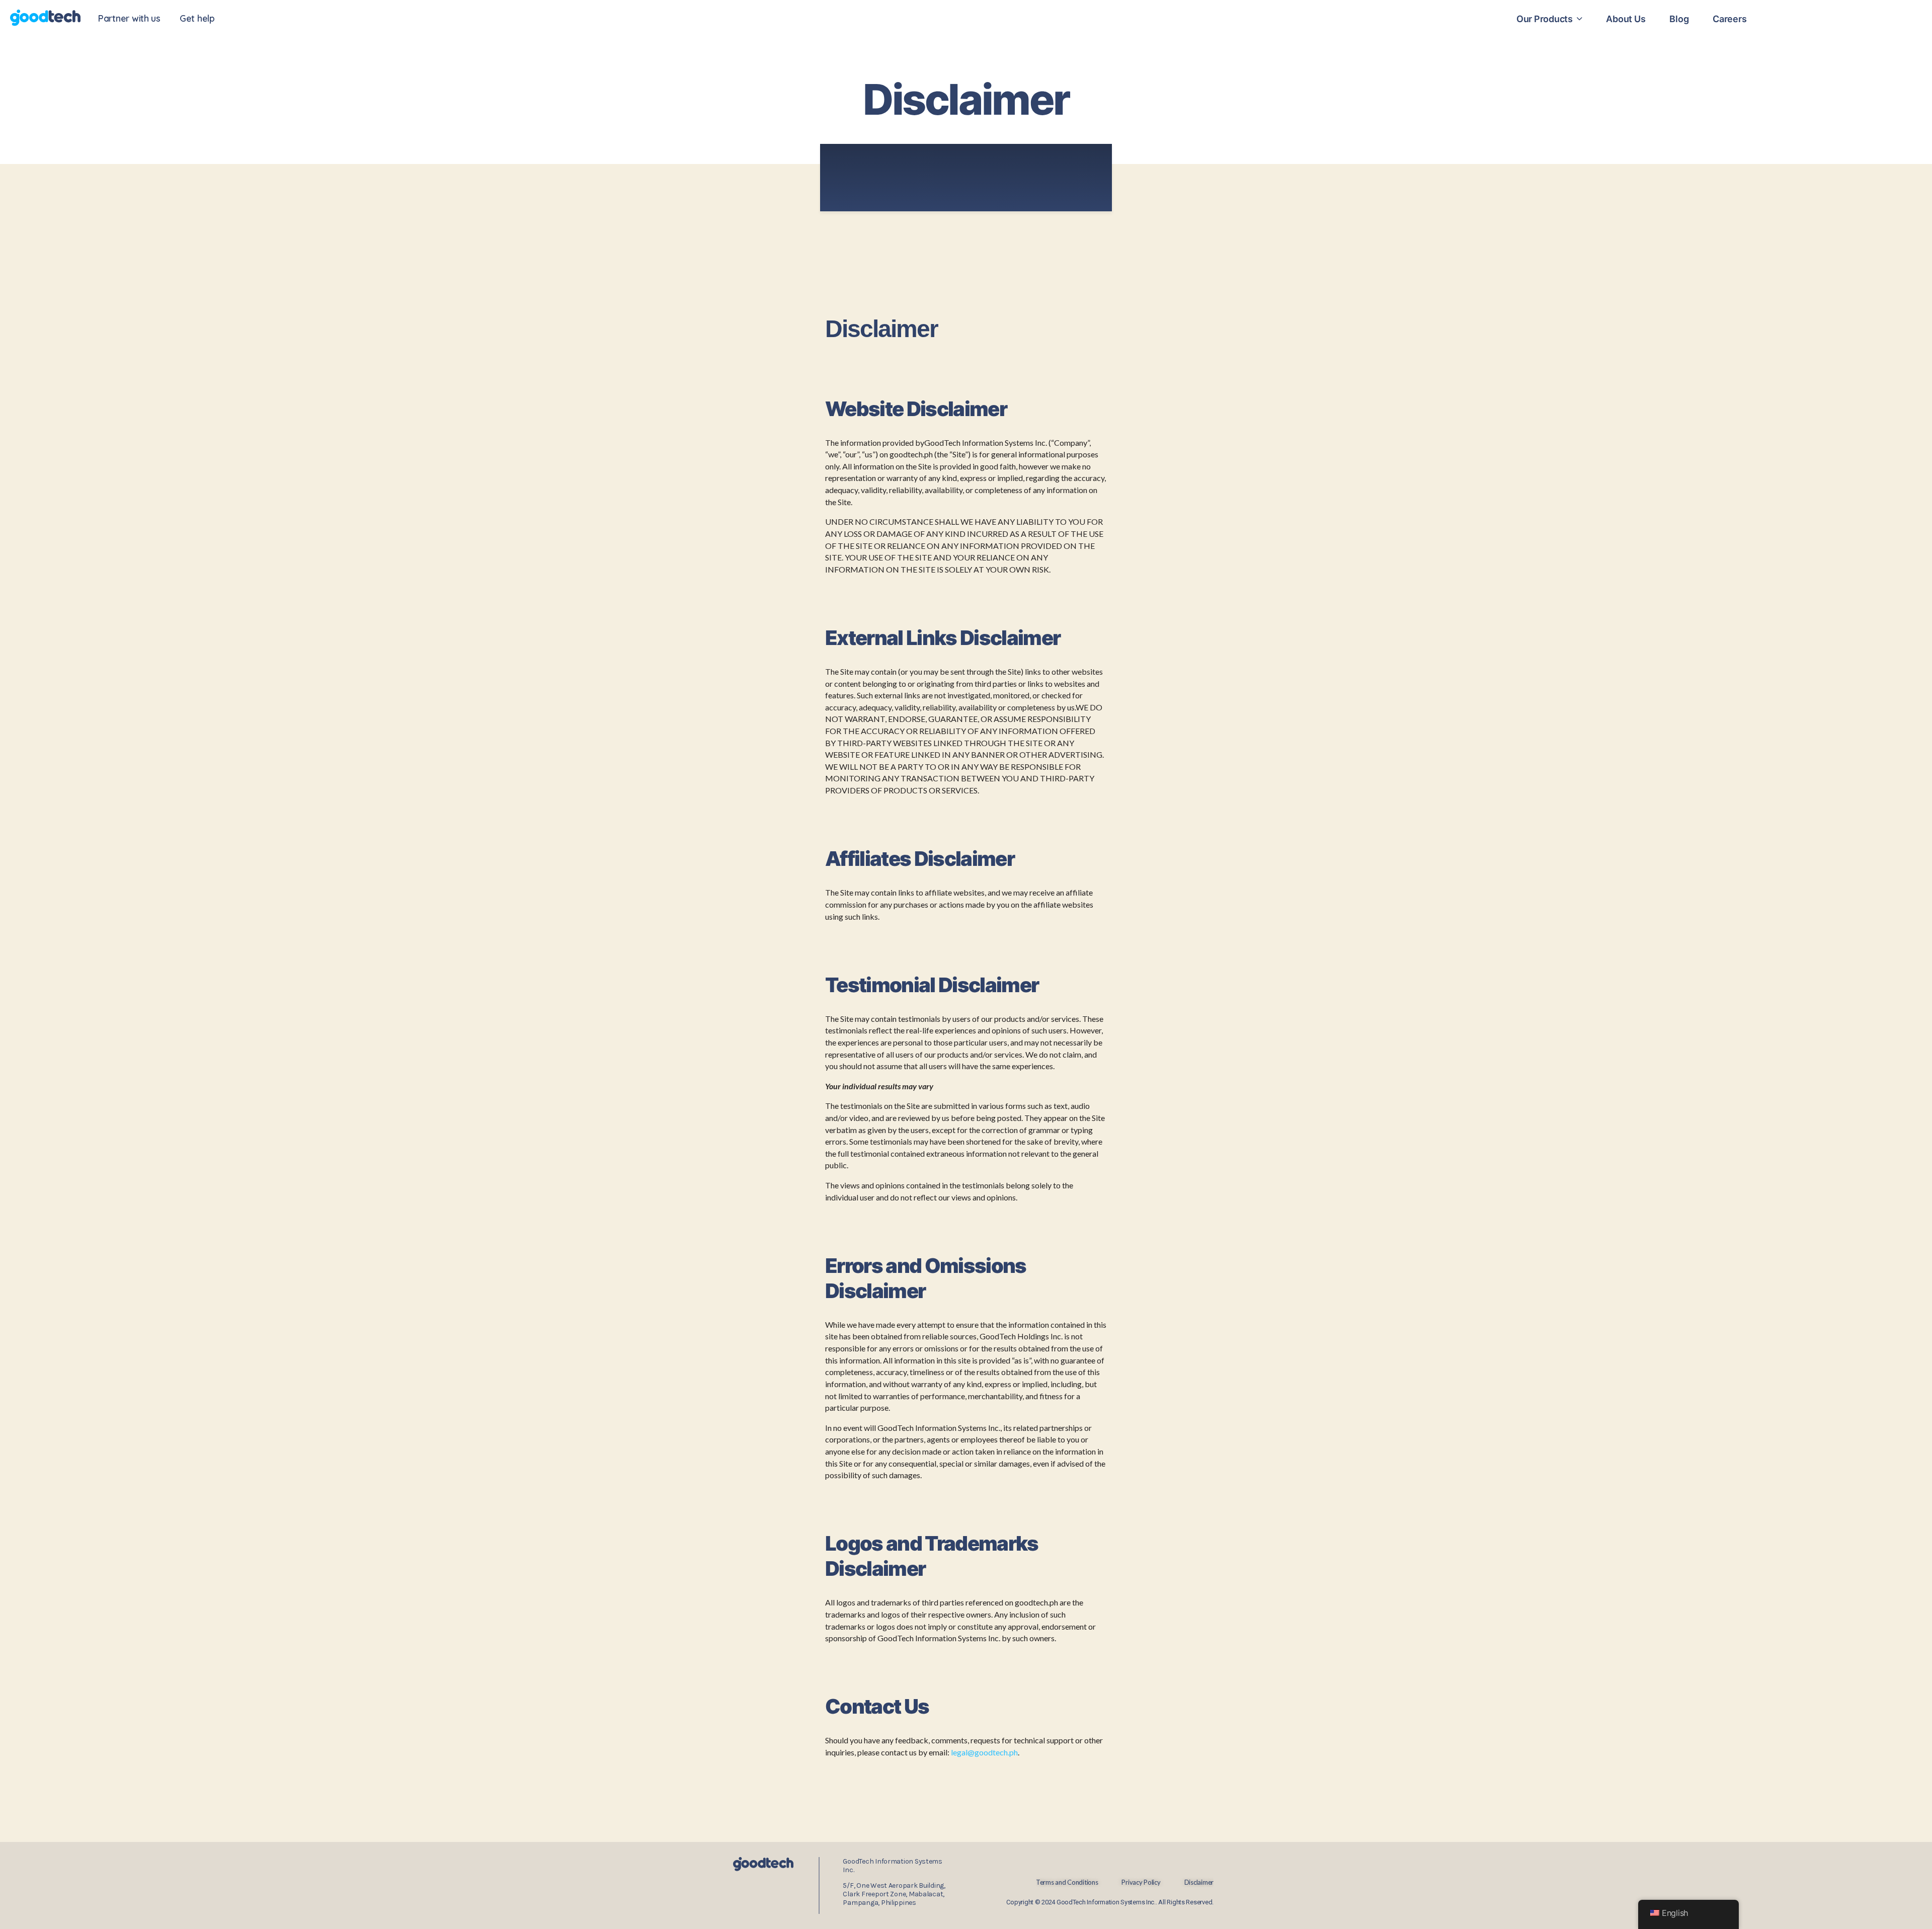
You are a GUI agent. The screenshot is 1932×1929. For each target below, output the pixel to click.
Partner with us (129, 18)
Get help (197, 18)
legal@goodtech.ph (984, 1752)
